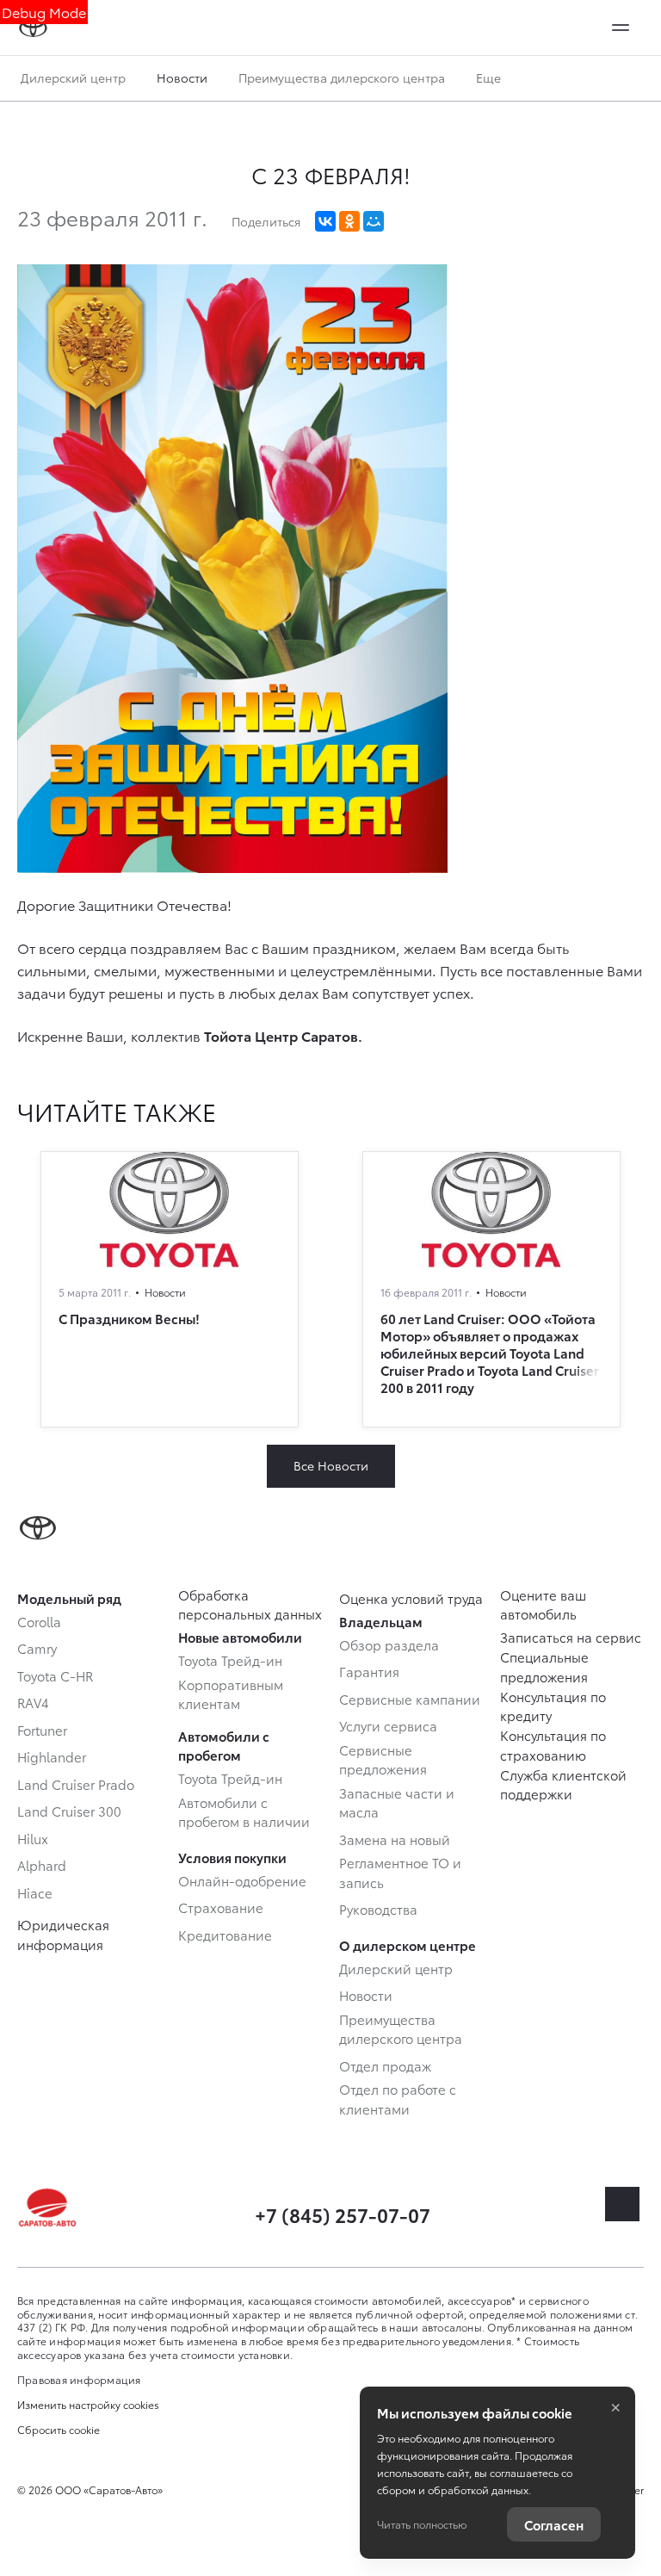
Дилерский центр (73, 77)
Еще (490, 77)
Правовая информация (79, 2379)
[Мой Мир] (374, 221)
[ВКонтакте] (325, 221)
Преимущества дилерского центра (342, 77)
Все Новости (331, 1465)
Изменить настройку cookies (88, 2405)
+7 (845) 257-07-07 (343, 2214)
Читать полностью (422, 2524)
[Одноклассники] (349, 221)
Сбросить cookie (59, 2430)
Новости (182, 77)
